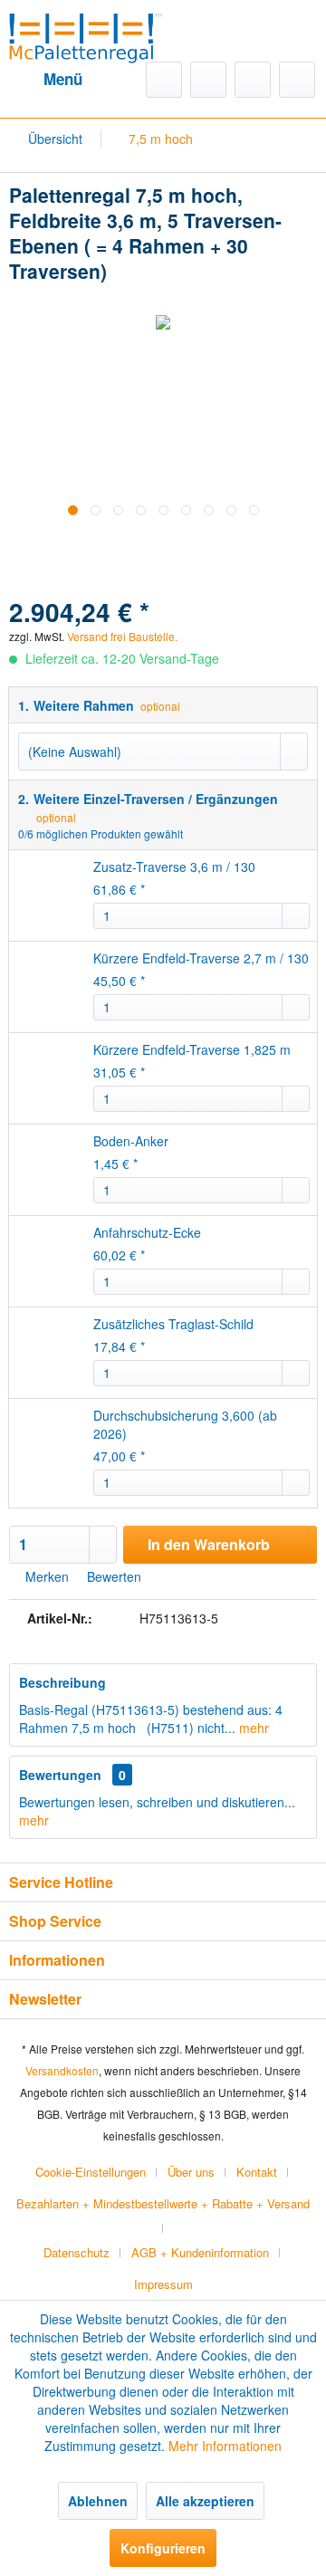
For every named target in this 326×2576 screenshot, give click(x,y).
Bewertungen (60, 1775)
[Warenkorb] (297, 80)
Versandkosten (62, 2070)
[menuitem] (46, 80)
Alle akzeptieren (205, 2501)
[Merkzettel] (208, 80)
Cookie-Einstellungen (91, 2172)
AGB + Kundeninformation (200, 2252)
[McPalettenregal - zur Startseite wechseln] (86, 35)
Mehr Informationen (225, 2446)
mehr (252, 1728)
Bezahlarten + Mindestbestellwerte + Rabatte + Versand (163, 2203)
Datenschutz (77, 2252)
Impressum (163, 2284)
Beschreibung (62, 1682)
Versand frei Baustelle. (190, 617)
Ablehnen (98, 2501)
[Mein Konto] (253, 80)
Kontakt (257, 2172)
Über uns (191, 2172)
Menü (63, 79)
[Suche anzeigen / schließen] (164, 80)
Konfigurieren (163, 2548)
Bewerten (112, 1576)
